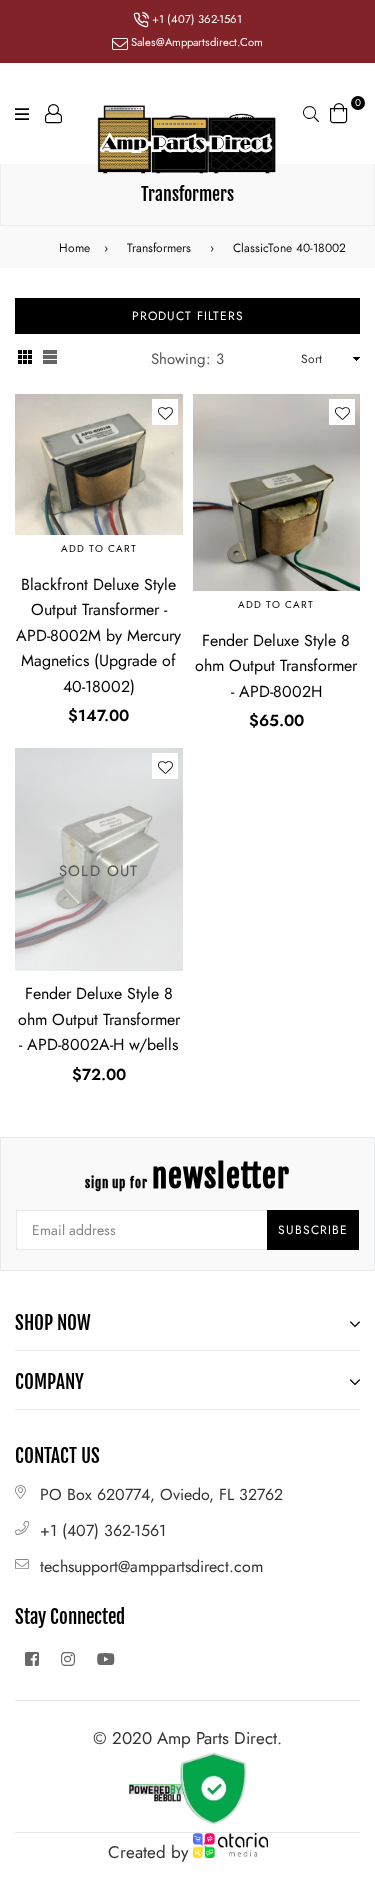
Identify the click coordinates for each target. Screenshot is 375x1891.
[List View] (50, 359)
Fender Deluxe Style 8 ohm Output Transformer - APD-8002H (276, 666)
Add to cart (99, 548)
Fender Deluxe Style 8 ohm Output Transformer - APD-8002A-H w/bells (99, 1019)
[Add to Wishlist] (165, 412)
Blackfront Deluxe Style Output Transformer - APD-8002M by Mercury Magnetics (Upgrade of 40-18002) (98, 635)
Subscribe (313, 1230)
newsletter (187, 1176)
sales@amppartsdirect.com (195, 42)
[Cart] (339, 111)
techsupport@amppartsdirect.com (151, 1566)
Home (74, 248)
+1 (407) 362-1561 (195, 19)
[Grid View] (25, 359)
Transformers (159, 248)
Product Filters (188, 316)
